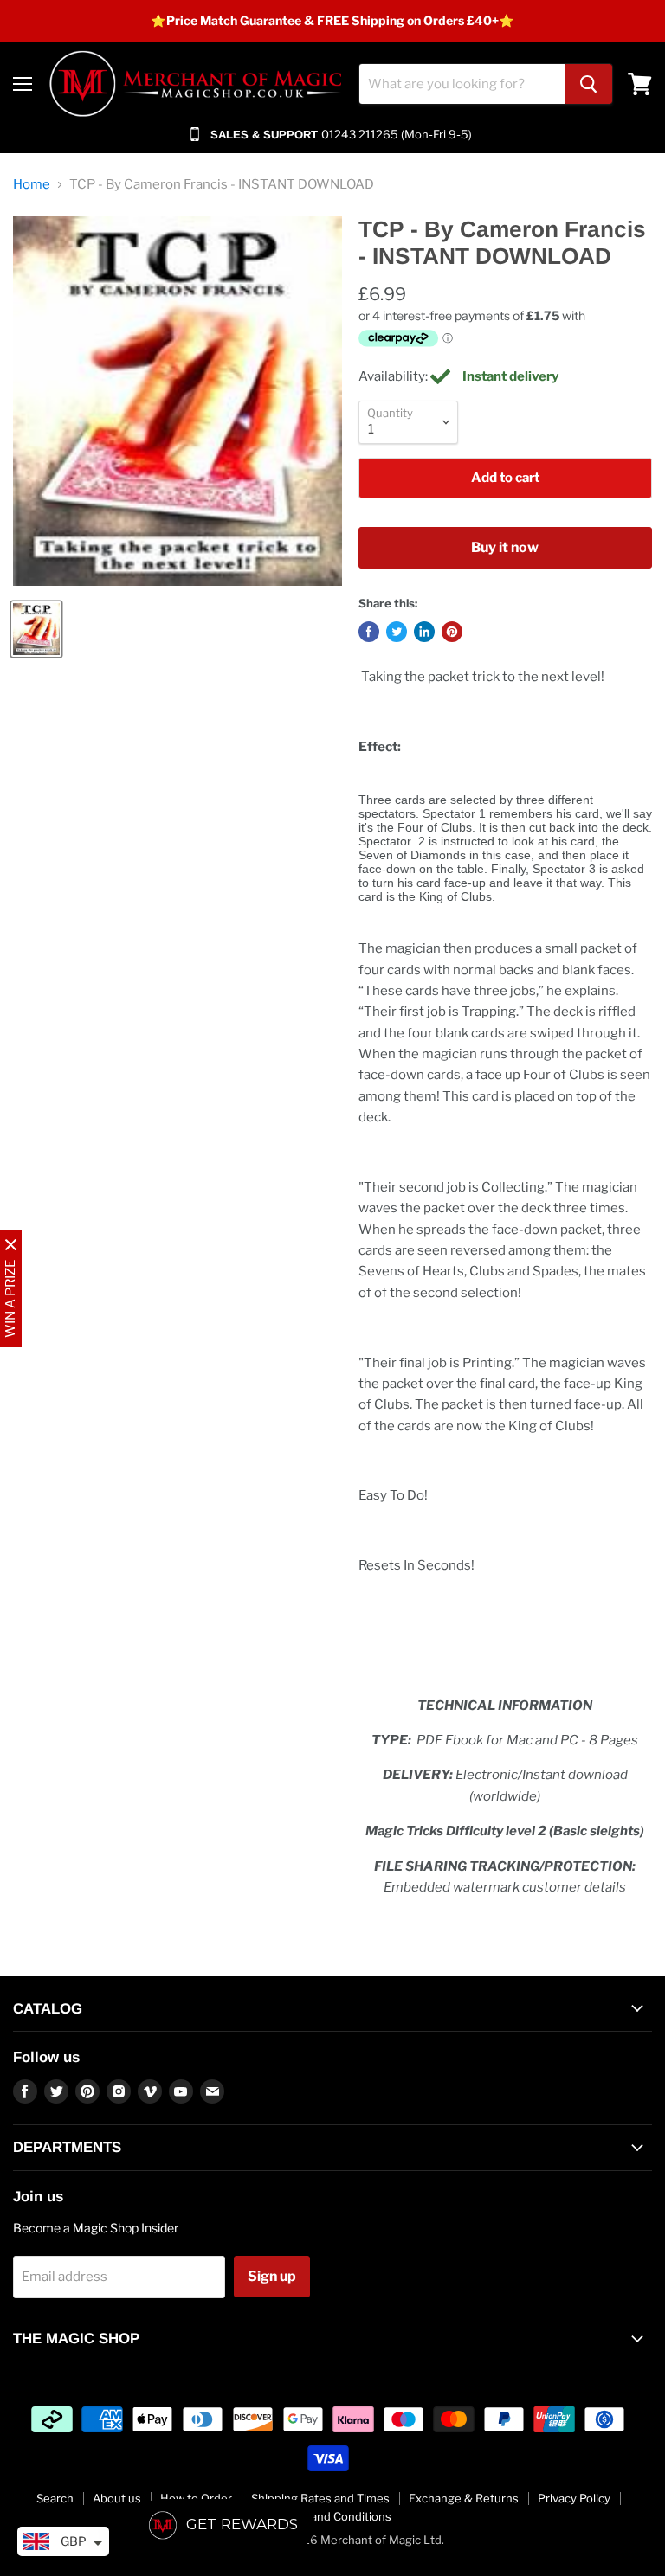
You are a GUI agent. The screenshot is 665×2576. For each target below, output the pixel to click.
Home (32, 185)
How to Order (196, 2498)
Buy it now (505, 547)
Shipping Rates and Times (320, 2498)
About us (117, 2498)
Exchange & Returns (464, 2498)
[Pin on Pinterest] (452, 632)
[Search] (589, 84)
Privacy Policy (574, 2498)
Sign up (272, 2276)
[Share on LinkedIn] (424, 632)
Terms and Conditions (333, 2516)
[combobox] (462, 84)
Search (55, 2498)
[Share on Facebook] (369, 632)
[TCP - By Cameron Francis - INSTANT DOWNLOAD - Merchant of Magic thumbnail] (36, 629)
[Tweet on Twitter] (397, 632)
